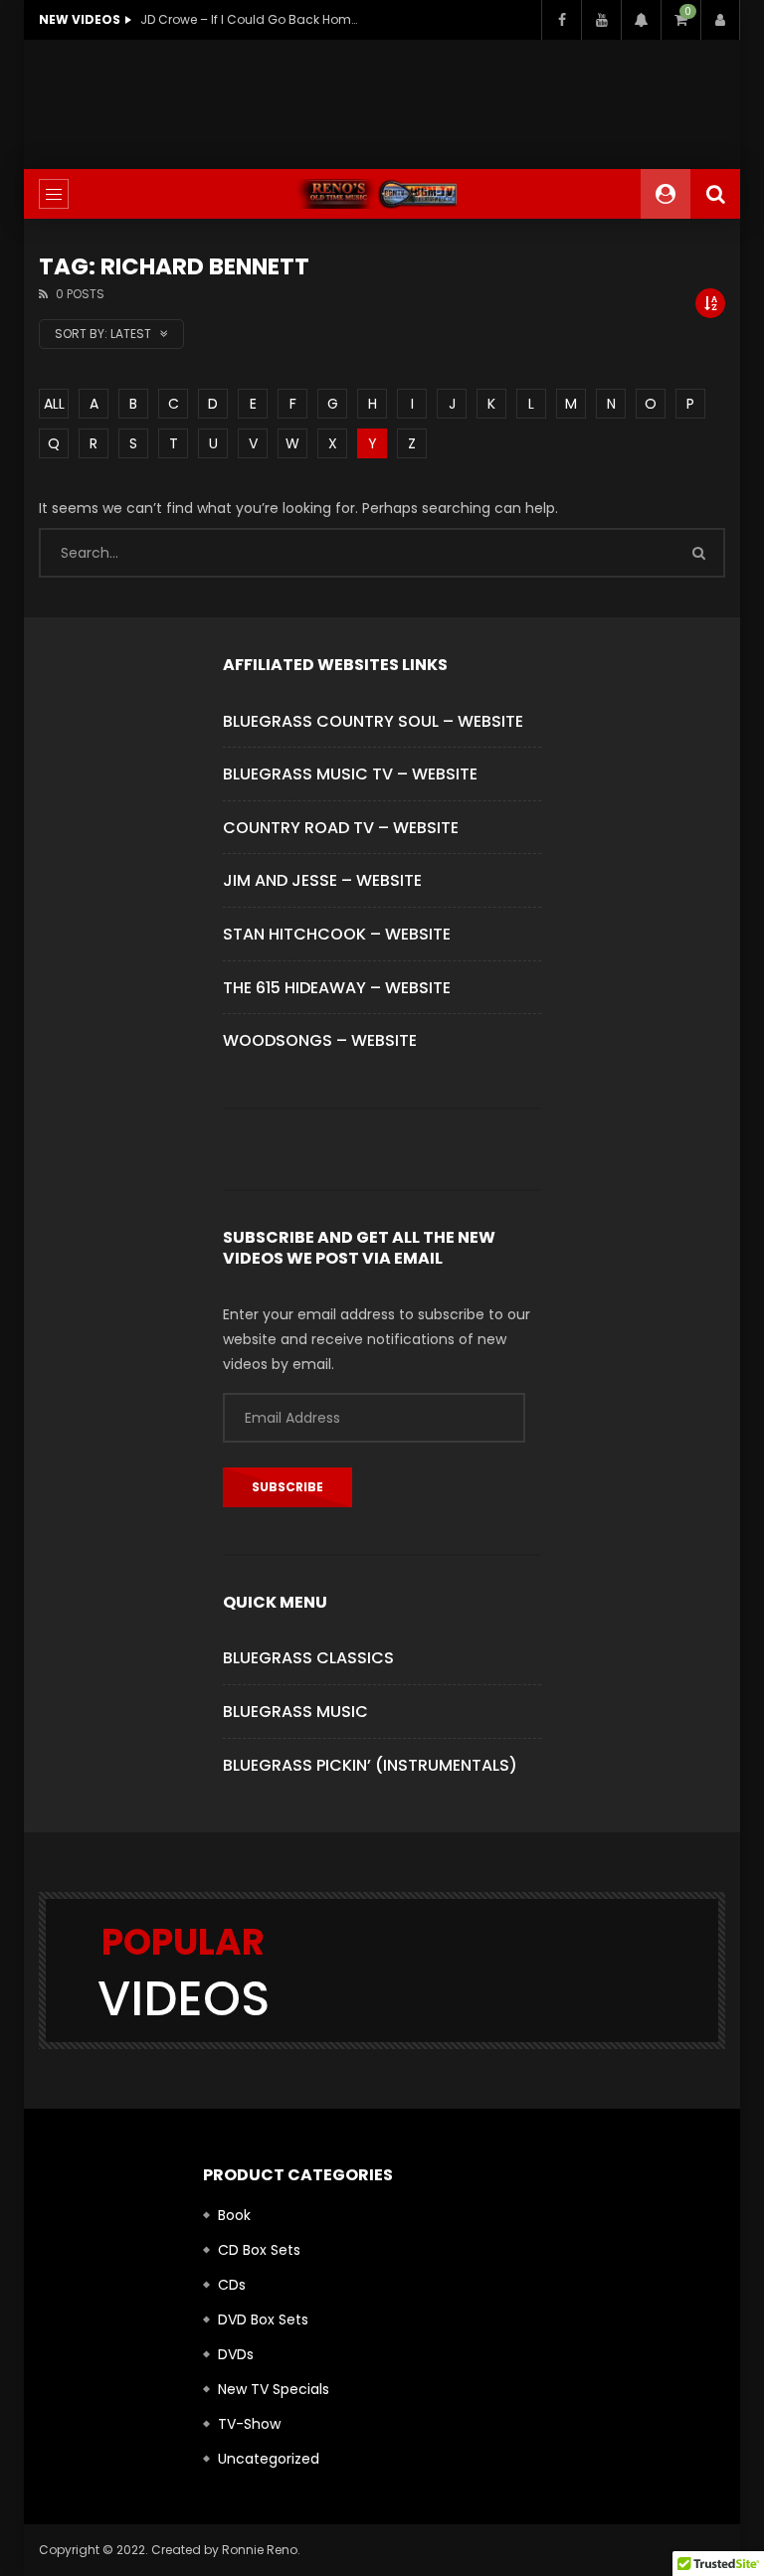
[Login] (720, 20)
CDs (232, 2285)
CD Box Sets (259, 2250)
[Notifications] (641, 20)
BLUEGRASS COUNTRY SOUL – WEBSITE (373, 721)
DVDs (236, 2354)
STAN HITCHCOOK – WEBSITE (337, 934)
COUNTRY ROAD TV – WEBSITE (341, 828)
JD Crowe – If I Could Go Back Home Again (250, 19)
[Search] (715, 194)
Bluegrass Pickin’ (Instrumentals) (370, 1765)
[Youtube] (601, 20)
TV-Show (249, 2424)
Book (234, 2215)
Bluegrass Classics (308, 1658)
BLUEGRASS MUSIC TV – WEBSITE (350, 774)
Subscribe (287, 1487)
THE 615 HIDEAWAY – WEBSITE (337, 988)
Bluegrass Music (295, 1712)
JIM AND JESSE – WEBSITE (322, 880)
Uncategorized (269, 2459)
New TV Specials (274, 2389)
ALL (54, 404)
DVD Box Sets (263, 2319)
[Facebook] (561, 20)
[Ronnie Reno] (382, 194)
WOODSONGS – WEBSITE (320, 1040)
